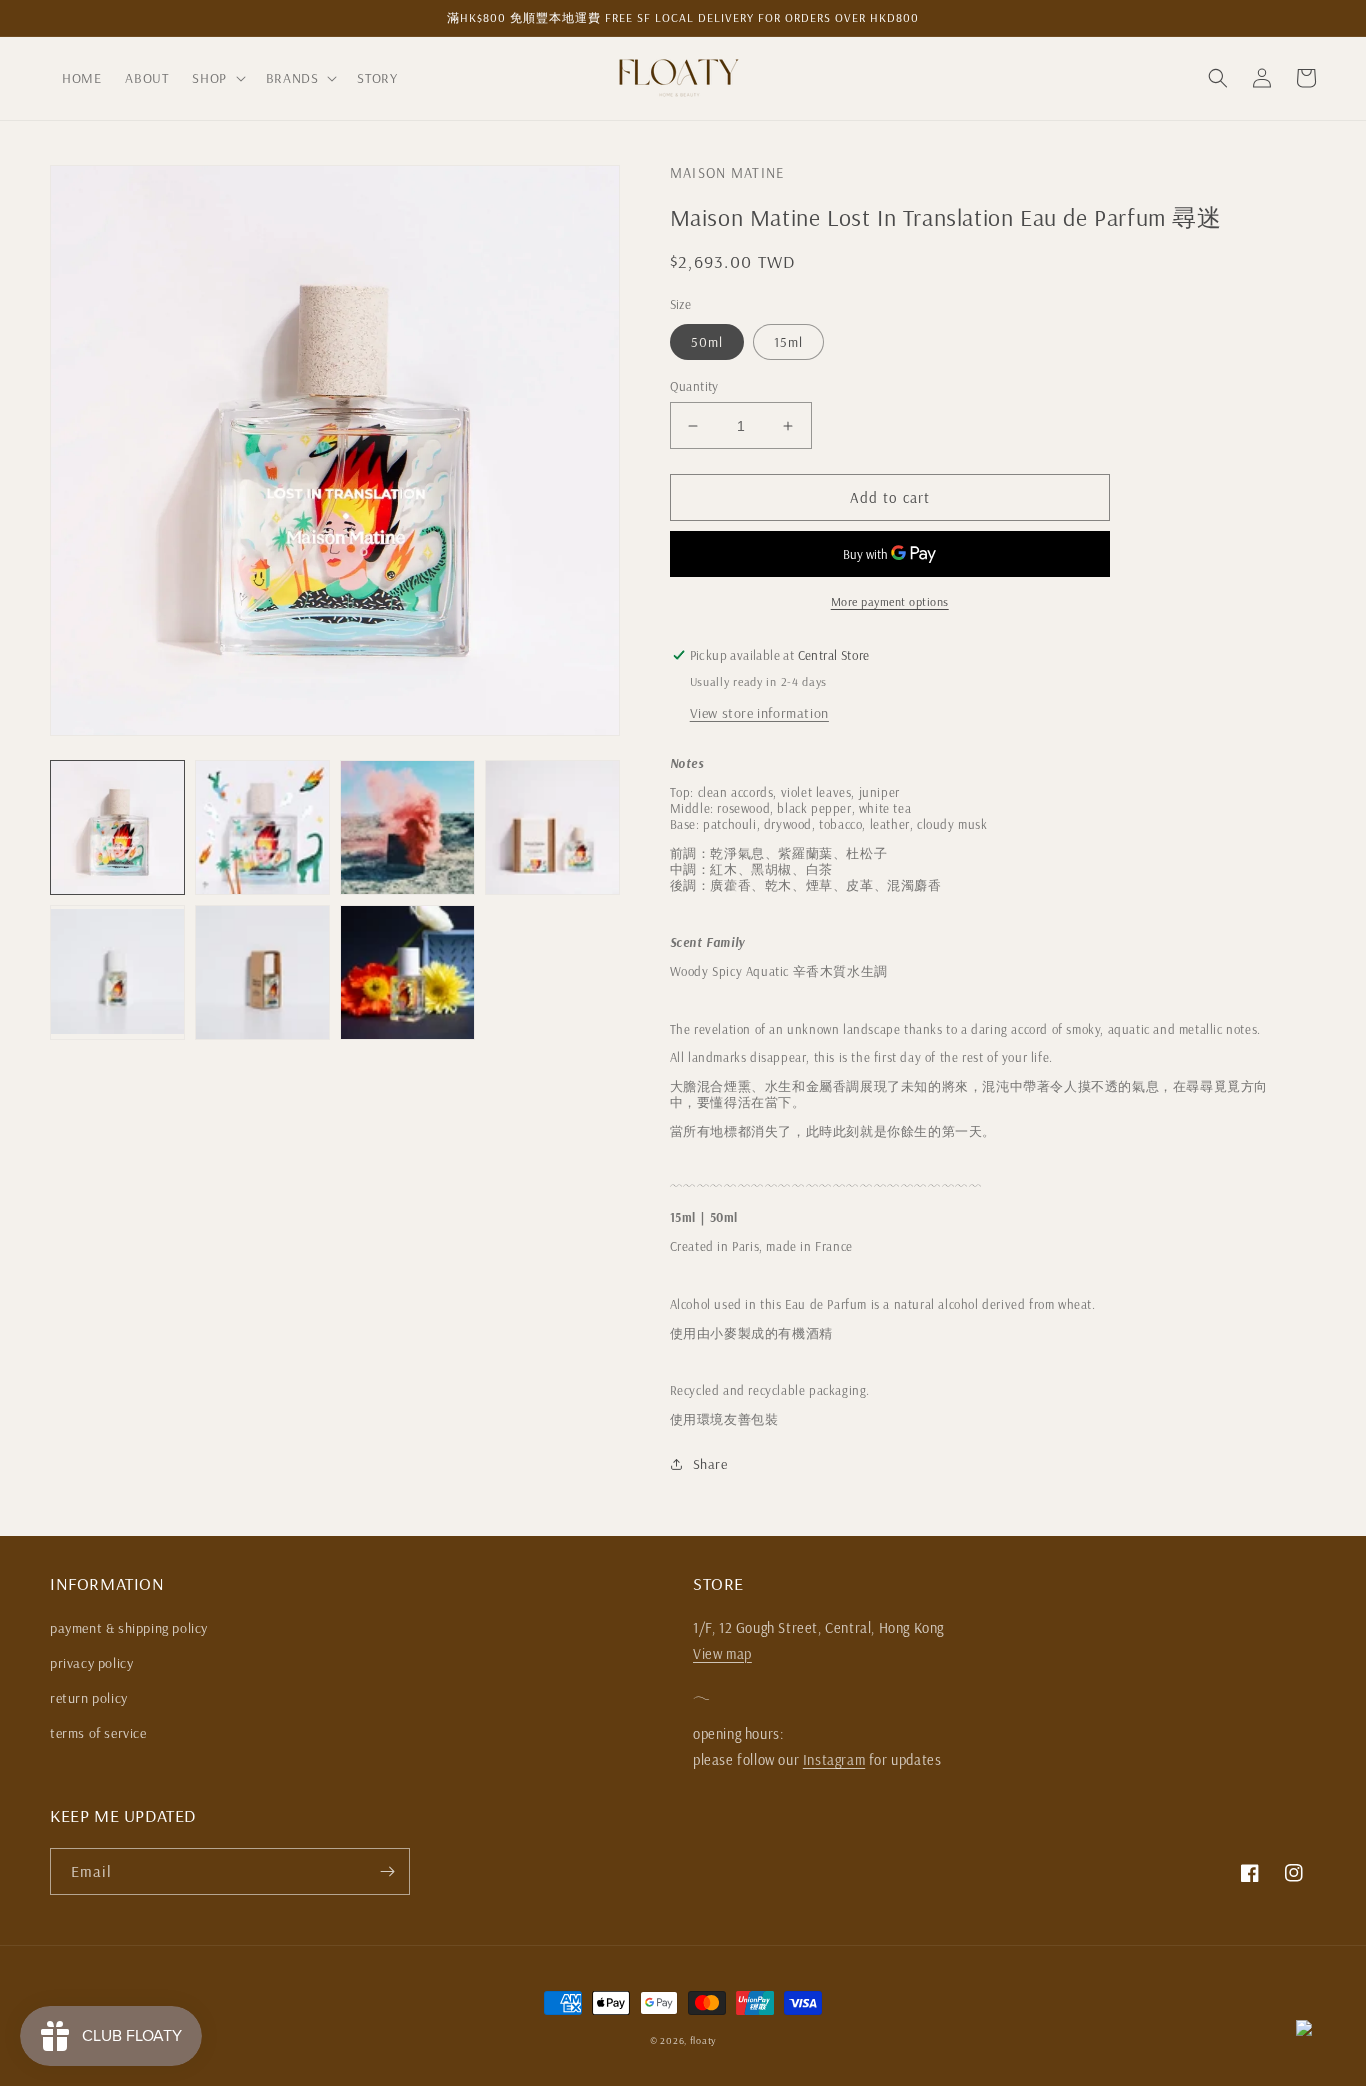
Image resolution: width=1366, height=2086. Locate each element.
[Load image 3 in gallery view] (407, 827)
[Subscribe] (387, 1871)
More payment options (890, 601)
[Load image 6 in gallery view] (262, 972)
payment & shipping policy (129, 1628)
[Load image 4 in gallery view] (552, 827)
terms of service (98, 1733)
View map (722, 1654)
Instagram (834, 1760)
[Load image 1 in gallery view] (117, 827)
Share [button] (710, 1464)
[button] (216, 78)
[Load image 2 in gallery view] (262, 827)
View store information (759, 713)
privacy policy (91, 1663)
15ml (788, 342)
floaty (703, 2040)
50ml (707, 342)
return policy (89, 1698)
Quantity (694, 386)
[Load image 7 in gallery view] (407, 972)
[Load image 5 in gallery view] (117, 972)
